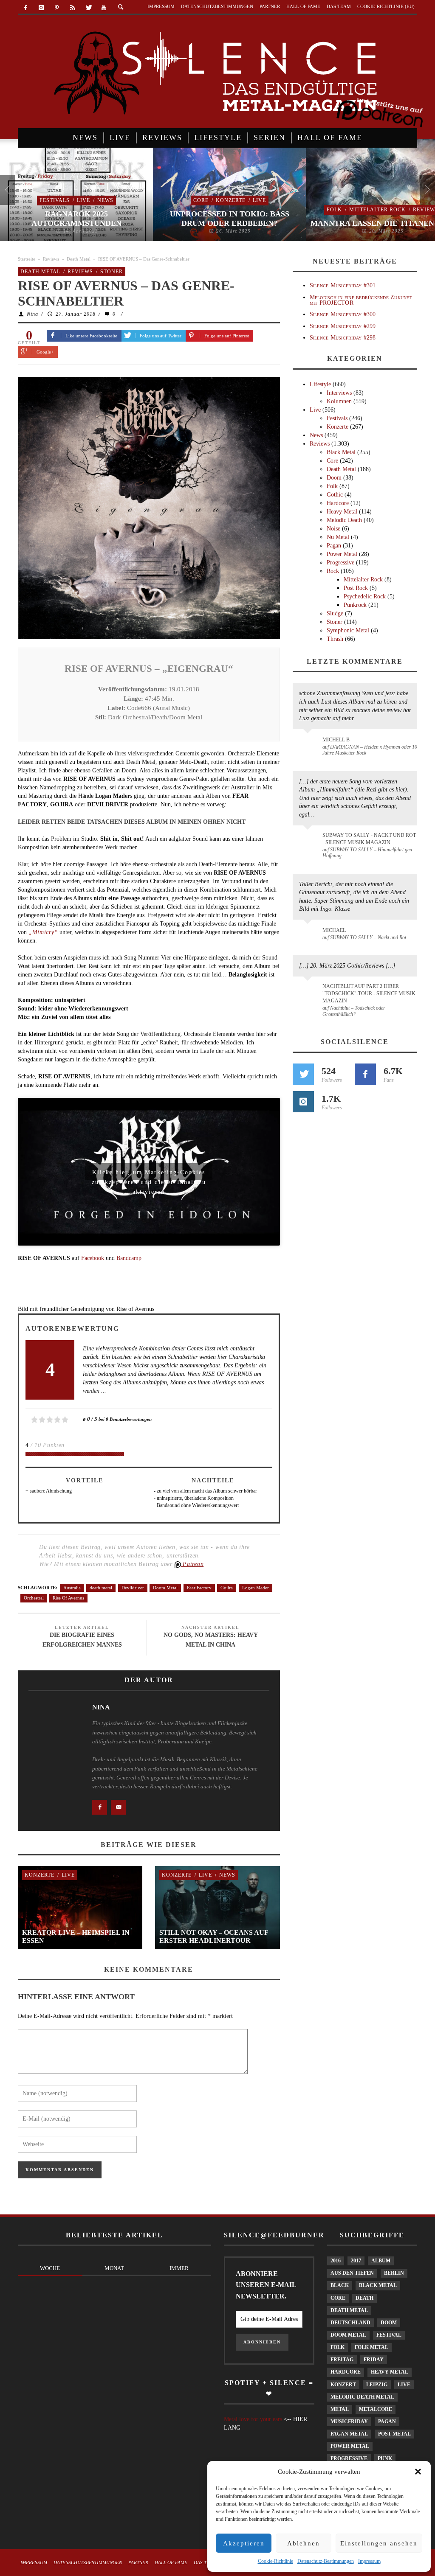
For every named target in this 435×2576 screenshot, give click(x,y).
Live (83, 200)
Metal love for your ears (253, 2419)
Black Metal (341, 452)
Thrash (335, 639)
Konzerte (231, 200)
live (404, 2385)
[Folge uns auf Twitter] (303, 1074)
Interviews (339, 393)
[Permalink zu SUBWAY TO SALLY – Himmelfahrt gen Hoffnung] (309, 840)
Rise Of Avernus (68, 1598)
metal (340, 2409)
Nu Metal (338, 537)
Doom (334, 478)
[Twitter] (88, 8)
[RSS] (72, 8)
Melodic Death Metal (362, 2397)
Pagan (334, 546)
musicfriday (349, 2422)
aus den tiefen (352, 2273)
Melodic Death (344, 520)
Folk (334, 210)
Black (340, 2285)
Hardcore (338, 503)
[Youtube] (104, 8)
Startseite (27, 259)
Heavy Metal (342, 512)
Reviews (51, 259)
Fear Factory (199, 1588)
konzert (343, 2385)
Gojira (227, 1588)
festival (389, 2335)
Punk (385, 2458)
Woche (50, 2268)
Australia (72, 1588)
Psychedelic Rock (365, 596)
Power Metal (342, 554)
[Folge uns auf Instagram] (303, 1102)
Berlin (394, 2273)
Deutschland (350, 2323)
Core (201, 200)
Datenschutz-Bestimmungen (326, 2561)
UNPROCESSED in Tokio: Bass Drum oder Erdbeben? (230, 219)
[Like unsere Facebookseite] (365, 1074)
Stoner (112, 272)
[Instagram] (41, 8)
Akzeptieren (244, 2543)
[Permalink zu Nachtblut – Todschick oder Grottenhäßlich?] (309, 991)
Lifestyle (320, 384)
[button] (418, 2472)
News (105, 200)
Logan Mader (256, 1588)
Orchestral (34, 1598)
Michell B (336, 740)
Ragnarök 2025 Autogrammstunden (76, 219)
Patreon (192, 1564)
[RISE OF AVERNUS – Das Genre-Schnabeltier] (149, 507)
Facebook (93, 1258)
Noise (333, 529)
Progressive (340, 563)
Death (364, 2298)
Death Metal (79, 259)
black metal (378, 2285)
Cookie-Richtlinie (275, 2561)
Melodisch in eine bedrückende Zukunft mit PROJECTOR (361, 300)
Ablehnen (304, 2543)
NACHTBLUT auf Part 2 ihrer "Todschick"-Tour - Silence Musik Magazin (369, 993)
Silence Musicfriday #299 (343, 326)
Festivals (55, 200)
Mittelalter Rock (377, 210)
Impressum (369, 2561)
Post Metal (394, 2434)
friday (374, 2360)
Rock (333, 571)
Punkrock (355, 605)
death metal (101, 1588)
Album (381, 2261)
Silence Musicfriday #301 (343, 285)
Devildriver (133, 1588)
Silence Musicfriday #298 (343, 338)
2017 (356, 2261)
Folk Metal (371, 2347)
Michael (334, 930)
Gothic (335, 495)
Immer (179, 2268)
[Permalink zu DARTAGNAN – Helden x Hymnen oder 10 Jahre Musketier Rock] (309, 744)
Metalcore (376, 2409)
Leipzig (377, 2385)
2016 (336, 2261)
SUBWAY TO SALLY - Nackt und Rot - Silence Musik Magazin (369, 839)
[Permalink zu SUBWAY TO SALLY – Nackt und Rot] (309, 934)
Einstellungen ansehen (379, 2543)
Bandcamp (129, 1258)
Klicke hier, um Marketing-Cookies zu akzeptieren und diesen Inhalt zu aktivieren (149, 1175)
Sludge (335, 613)
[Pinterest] (57, 8)
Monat (114, 2268)
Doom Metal (165, 1588)
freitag (342, 2360)
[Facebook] (26, 8)
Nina (32, 314)
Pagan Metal (349, 2434)
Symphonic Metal (348, 630)
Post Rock (356, 588)
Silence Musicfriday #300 (343, 314)
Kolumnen (339, 401)
